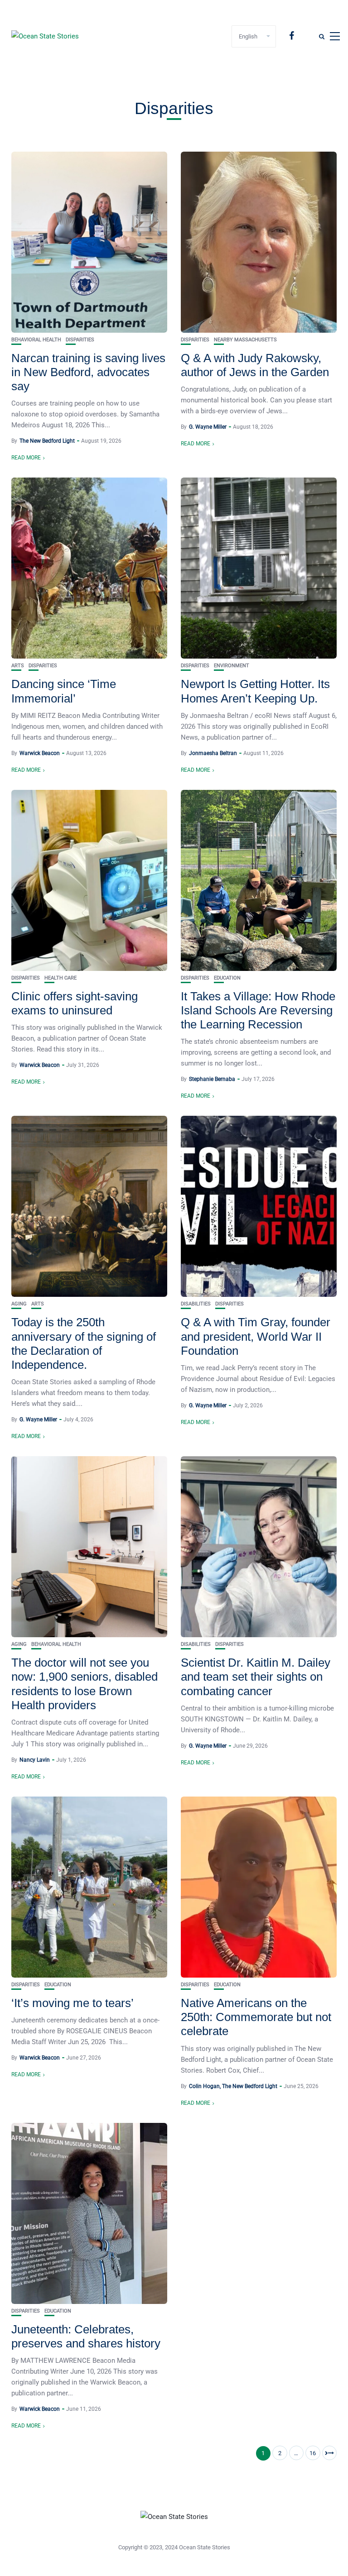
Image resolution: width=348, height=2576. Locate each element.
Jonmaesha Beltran (213, 753)
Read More (26, 458)
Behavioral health (36, 340)
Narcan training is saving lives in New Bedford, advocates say (88, 372)
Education (227, 978)
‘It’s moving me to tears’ (72, 2003)
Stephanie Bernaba (212, 1079)
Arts (18, 666)
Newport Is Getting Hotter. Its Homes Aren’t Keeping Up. (255, 691)
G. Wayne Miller (208, 427)
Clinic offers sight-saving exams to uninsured (75, 1003)
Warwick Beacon (40, 753)
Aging (19, 1304)
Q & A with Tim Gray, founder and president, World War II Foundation (256, 1336)
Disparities (80, 340)
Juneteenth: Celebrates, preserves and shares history (86, 2336)
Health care (60, 978)
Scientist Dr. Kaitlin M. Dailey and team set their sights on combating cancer (256, 1677)
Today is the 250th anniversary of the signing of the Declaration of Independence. (84, 1343)
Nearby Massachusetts (245, 340)
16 (313, 2453)
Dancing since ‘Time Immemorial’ (64, 691)
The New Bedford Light (47, 441)
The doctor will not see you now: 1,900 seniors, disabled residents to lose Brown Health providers (85, 1684)
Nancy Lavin (35, 1760)
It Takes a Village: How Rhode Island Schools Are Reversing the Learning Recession (258, 1010)
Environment (232, 666)
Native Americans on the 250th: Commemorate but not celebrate (256, 2017)
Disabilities (196, 1304)
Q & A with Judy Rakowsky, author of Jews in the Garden (255, 365)
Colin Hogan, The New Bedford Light (233, 2086)
